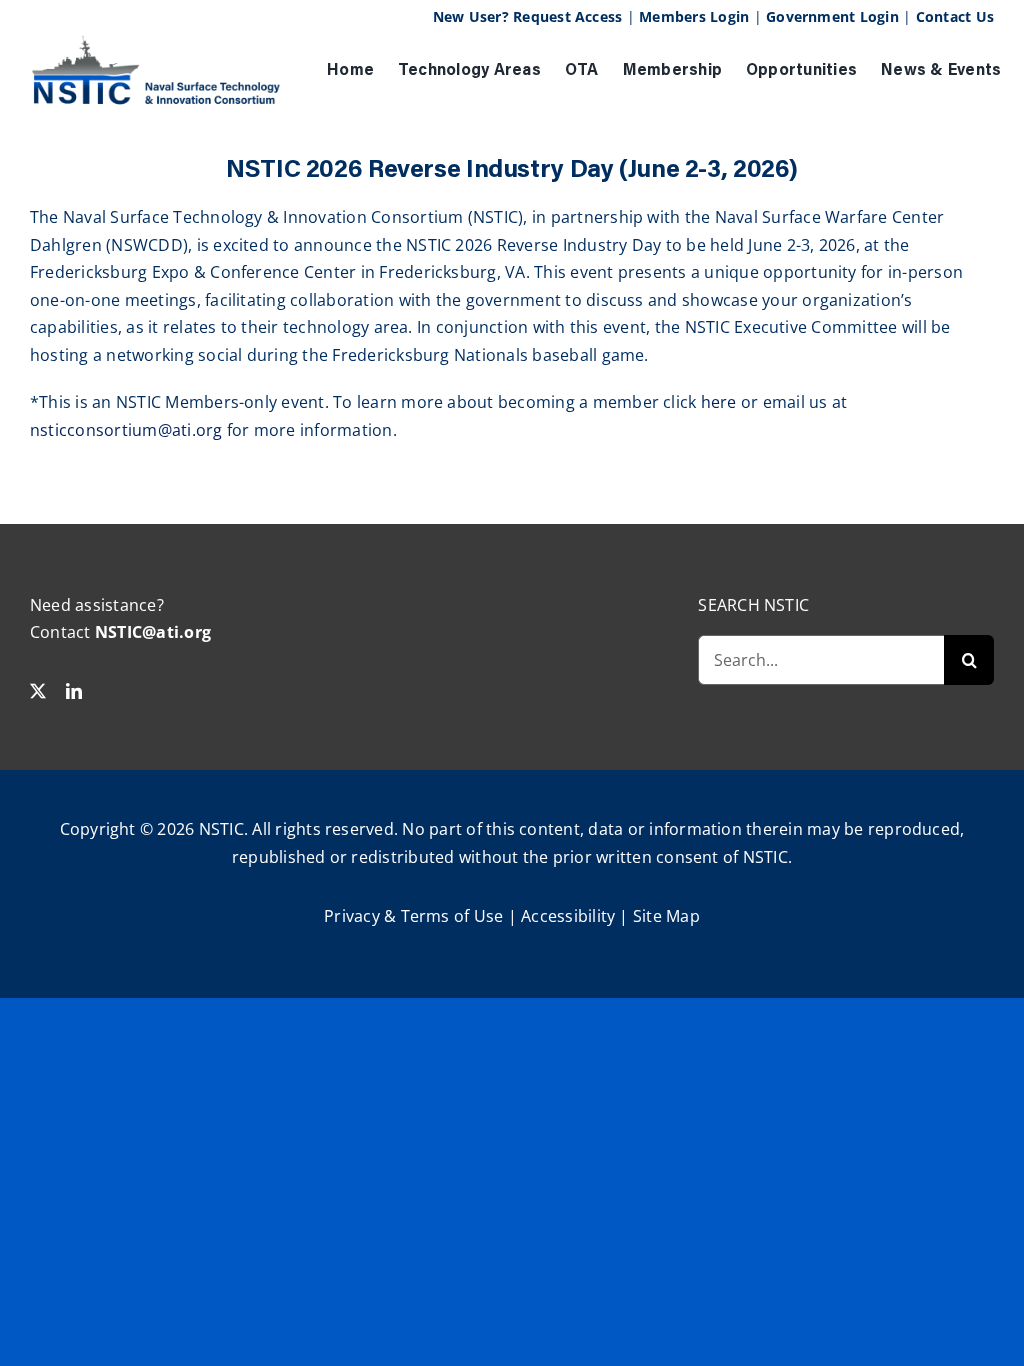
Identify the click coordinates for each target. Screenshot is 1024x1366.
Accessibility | (577, 916)
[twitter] (38, 691)
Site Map (666, 916)
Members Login (694, 16)
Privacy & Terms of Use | (422, 916)
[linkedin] (74, 691)
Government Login (832, 16)
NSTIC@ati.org (153, 632)
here (719, 402)
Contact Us (955, 16)
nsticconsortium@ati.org (126, 430)
